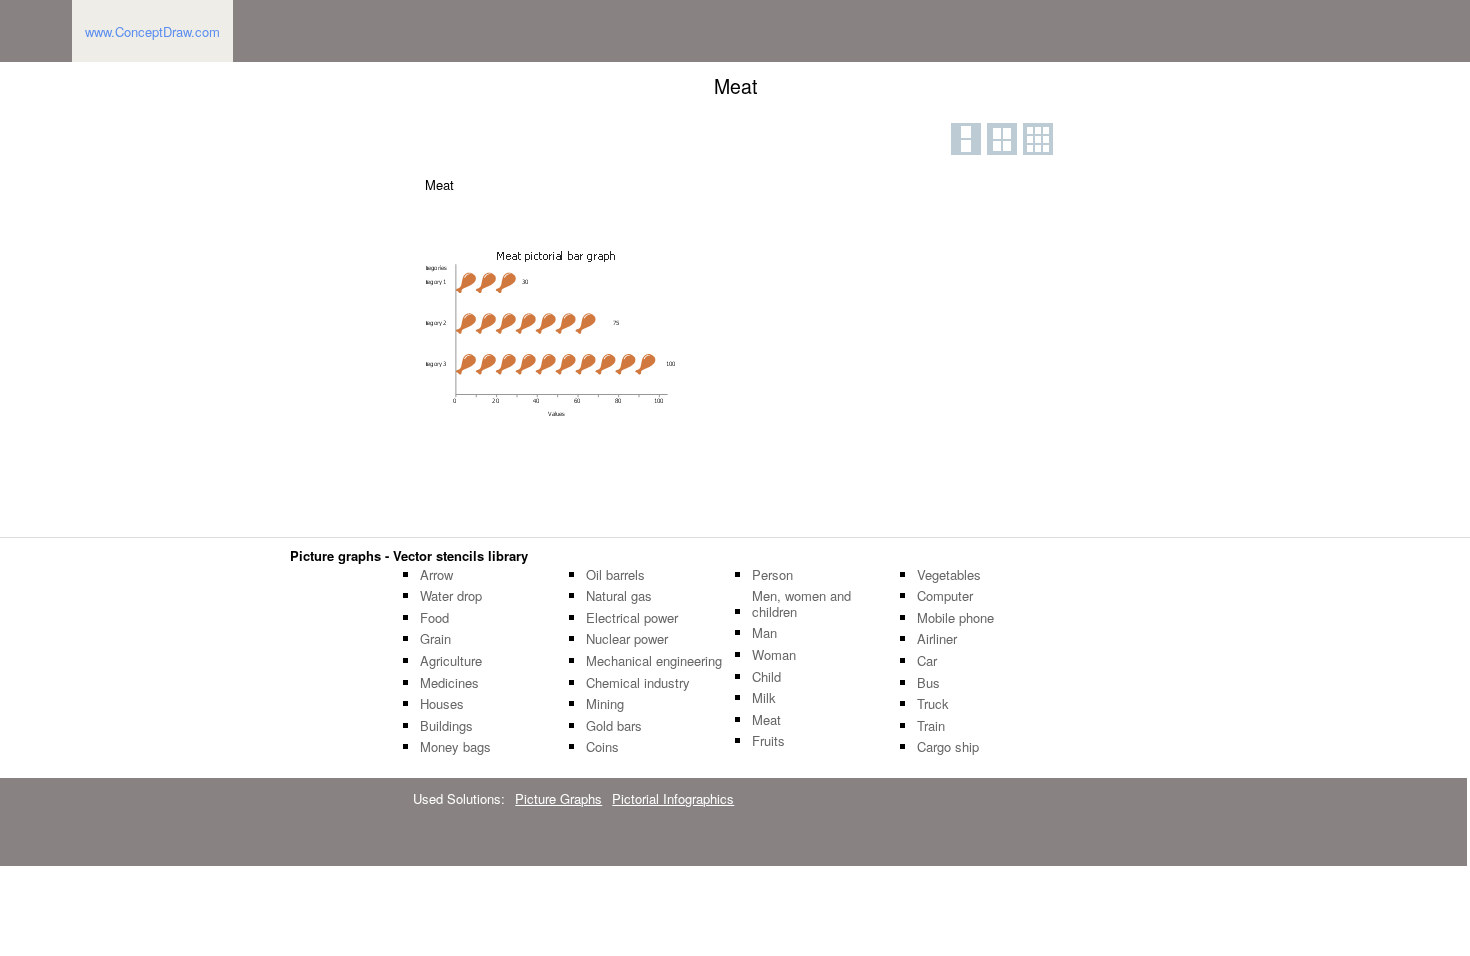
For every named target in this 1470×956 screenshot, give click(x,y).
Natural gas (619, 596)
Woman (774, 655)
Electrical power (632, 618)
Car (927, 661)
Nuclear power (627, 639)
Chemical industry (638, 683)
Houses (442, 704)
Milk (764, 698)
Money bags (455, 747)
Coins (602, 747)
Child (766, 677)
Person (772, 575)
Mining (605, 704)
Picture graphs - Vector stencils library (409, 555)
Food (434, 618)
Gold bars (614, 726)
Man (764, 633)
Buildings (446, 726)
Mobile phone (955, 618)
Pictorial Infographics (673, 798)
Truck (933, 704)
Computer (945, 596)
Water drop (451, 596)
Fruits (768, 741)
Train (931, 726)
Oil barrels (615, 575)
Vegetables (949, 575)
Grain (435, 639)
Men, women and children (801, 603)
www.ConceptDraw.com (152, 31)
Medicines (449, 683)
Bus (928, 683)
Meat (766, 720)
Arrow (436, 575)
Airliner (937, 639)
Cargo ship (948, 747)
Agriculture (451, 661)
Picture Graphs (558, 798)
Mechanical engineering (654, 661)
